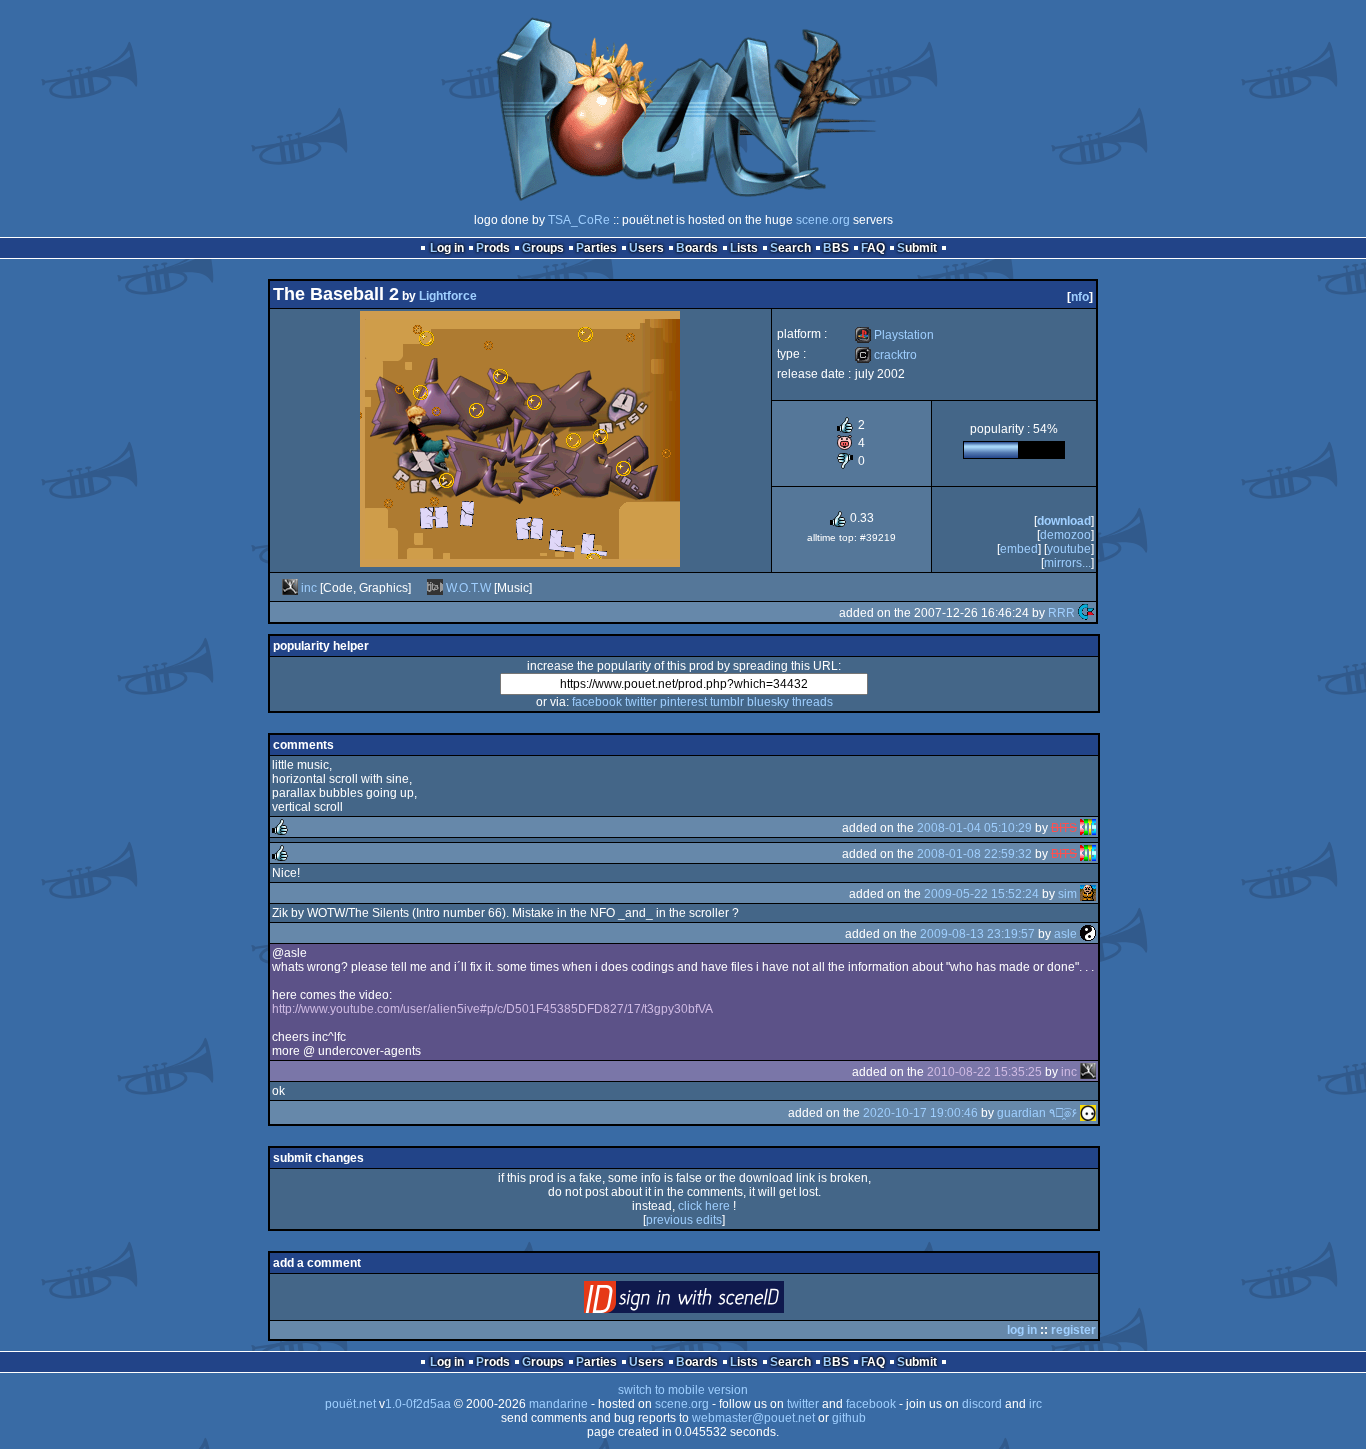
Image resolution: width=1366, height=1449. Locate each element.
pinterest (683, 702)
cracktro (886, 355)
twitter (641, 702)
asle (1065, 934)
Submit (917, 248)
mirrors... (1067, 563)
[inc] (290, 588)
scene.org (823, 220)
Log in (447, 248)
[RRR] (1086, 613)
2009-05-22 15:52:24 (981, 894)
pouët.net (350, 1404)
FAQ (873, 248)
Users (646, 248)
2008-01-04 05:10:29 (974, 828)
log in (1022, 1330)
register (1073, 1330)
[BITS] (1088, 828)
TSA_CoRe (579, 220)
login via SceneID (717, 1301)
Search (790, 248)
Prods (493, 248)
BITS (1064, 828)
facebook (597, 702)
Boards (697, 248)
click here (704, 1206)
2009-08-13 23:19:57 (977, 934)
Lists (744, 248)
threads (812, 702)
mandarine (558, 1404)
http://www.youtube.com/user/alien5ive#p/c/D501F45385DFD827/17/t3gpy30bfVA (492, 1009)
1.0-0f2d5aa (418, 1404)
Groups (543, 248)
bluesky (768, 702)
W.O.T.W (468, 588)
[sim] (1088, 894)
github (849, 1418)
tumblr (727, 702)
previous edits (684, 1220)
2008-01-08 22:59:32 (974, 854)
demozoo (1065, 535)
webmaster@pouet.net (753, 1418)
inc (309, 588)
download (1064, 521)
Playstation (894, 335)
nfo (1080, 297)
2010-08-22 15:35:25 (984, 1072)
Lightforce (448, 296)
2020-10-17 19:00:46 (920, 1113)
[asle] (1088, 934)
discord (982, 1404)
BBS (836, 248)
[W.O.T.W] (435, 588)
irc (1035, 1404)
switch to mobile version (683, 1390)
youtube (1069, 549)
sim (1067, 894)
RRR (1061, 613)
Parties (596, 248)
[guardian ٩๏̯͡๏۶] (1088, 1113)
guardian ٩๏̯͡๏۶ (1037, 1113)
